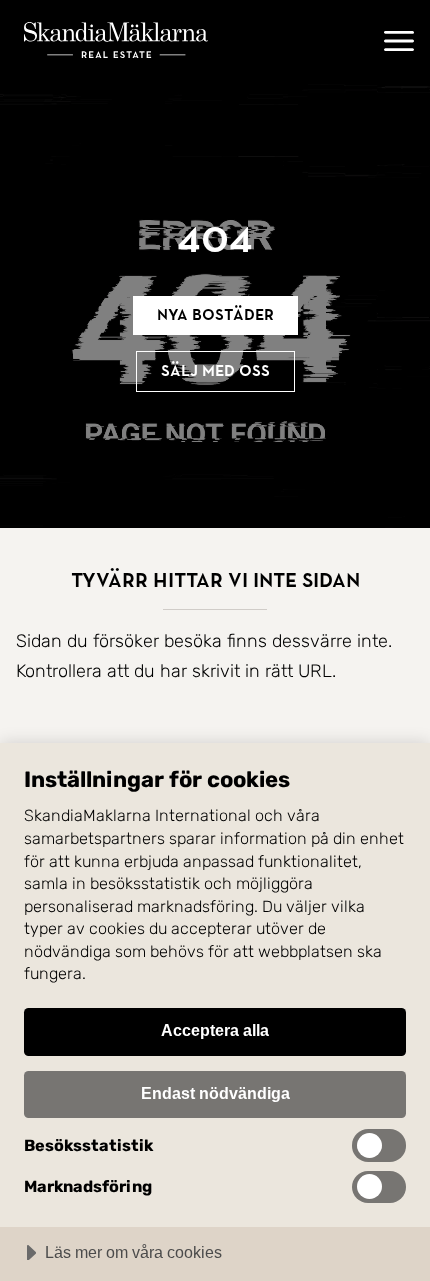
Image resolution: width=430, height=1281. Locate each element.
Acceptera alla (215, 1030)
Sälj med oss (215, 371)
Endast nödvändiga (215, 1093)
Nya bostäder (215, 315)
